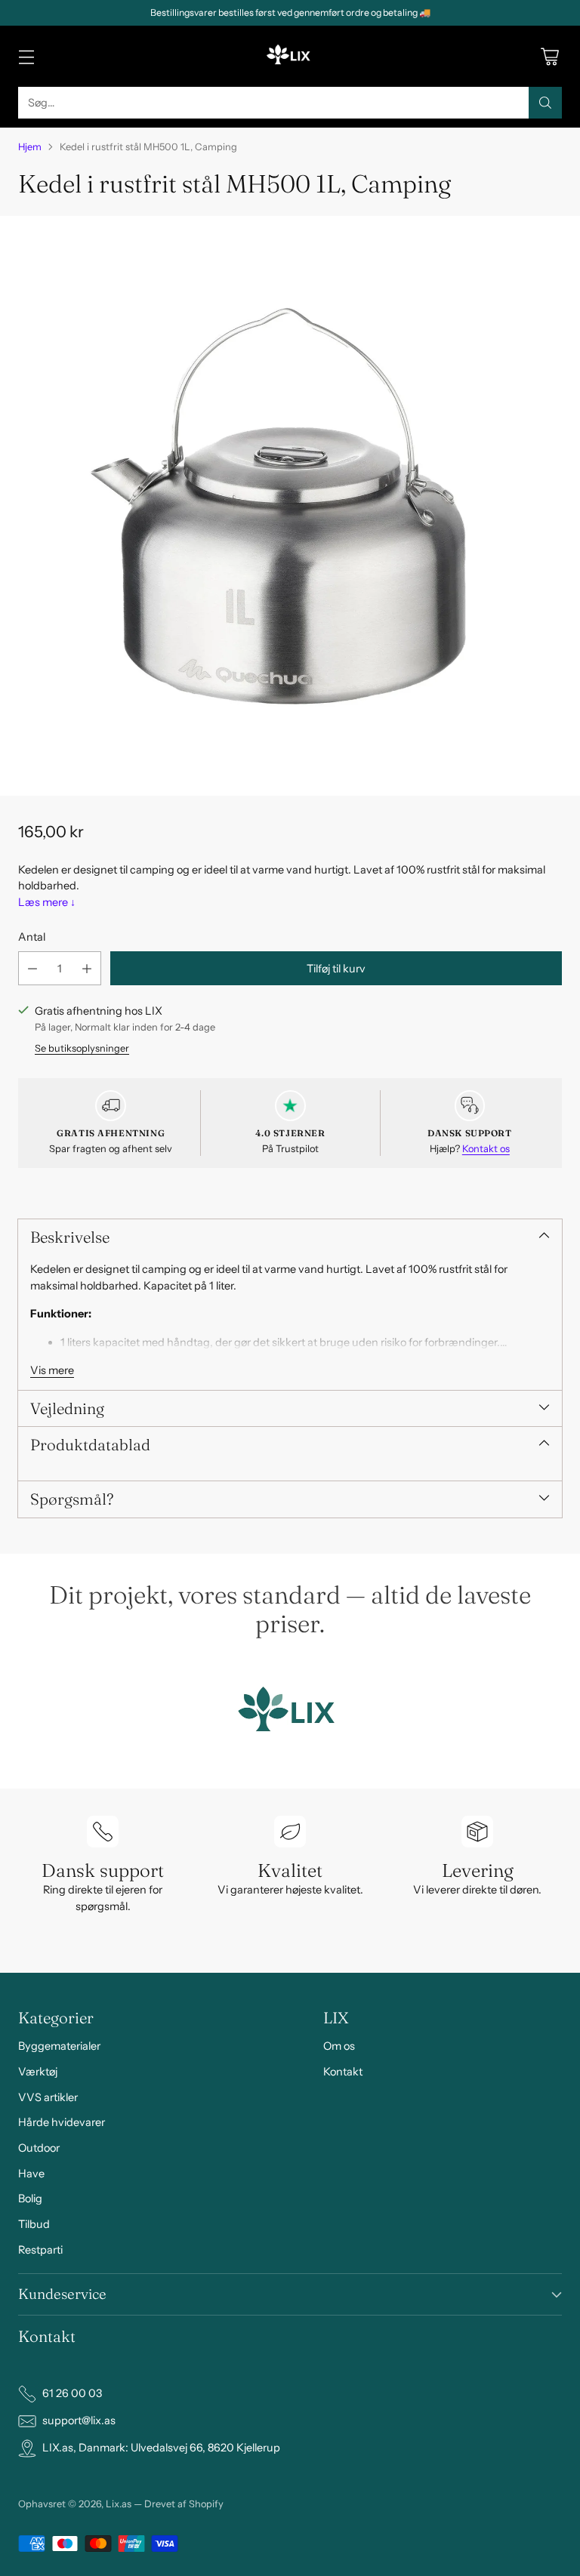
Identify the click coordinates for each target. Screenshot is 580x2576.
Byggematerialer (59, 2046)
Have (31, 2174)
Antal (32, 937)
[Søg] (545, 103)
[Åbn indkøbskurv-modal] (549, 56)
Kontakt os (486, 1149)
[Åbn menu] (26, 56)
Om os (339, 2046)
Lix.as (119, 2504)
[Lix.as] (290, 56)
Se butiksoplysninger (82, 1048)
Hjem (30, 147)
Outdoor (39, 2148)
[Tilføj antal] (87, 968)
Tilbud (34, 2224)
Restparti (40, 2250)
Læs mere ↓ (47, 902)
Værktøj (38, 2072)
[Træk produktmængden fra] (32, 968)
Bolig (30, 2199)
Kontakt (343, 2072)
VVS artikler (48, 2097)
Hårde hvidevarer (62, 2122)
